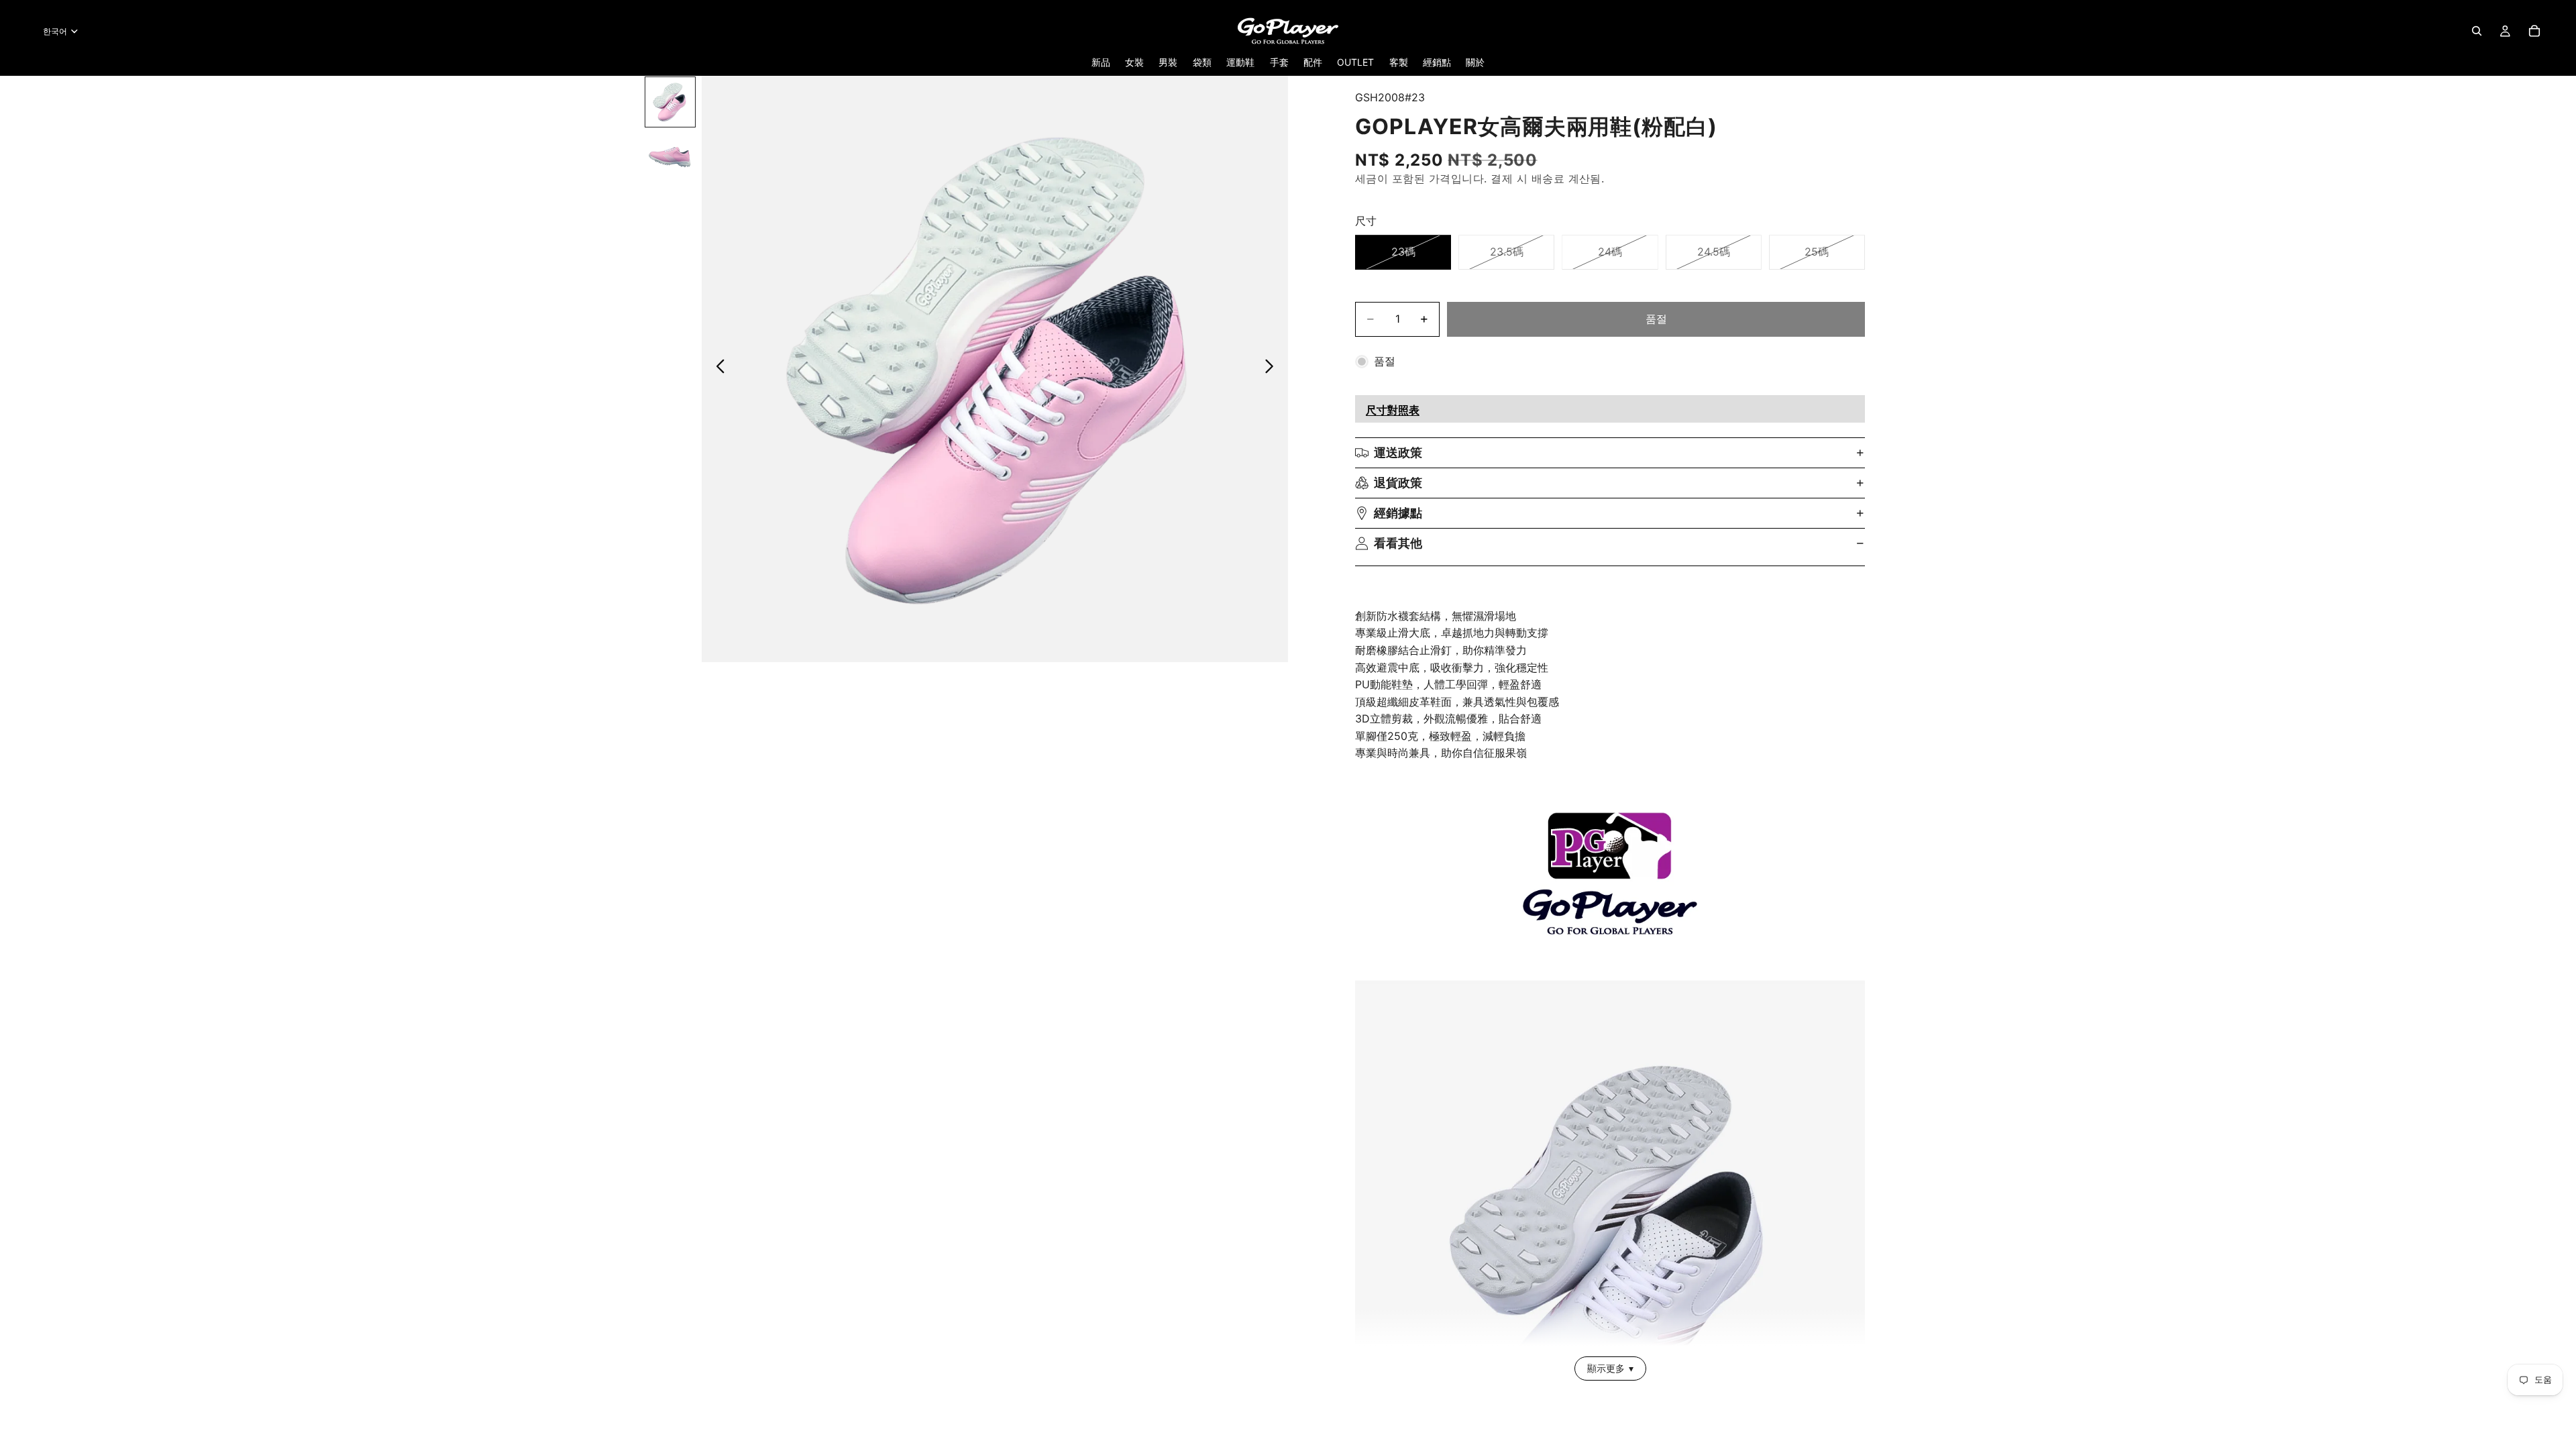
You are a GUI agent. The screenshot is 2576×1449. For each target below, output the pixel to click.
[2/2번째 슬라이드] (670, 156)
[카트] (2534, 31)
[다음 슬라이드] (1273, 369)
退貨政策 (1398, 483)
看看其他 (1398, 543)
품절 (1656, 319)
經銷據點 (1398, 513)
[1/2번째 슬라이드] (670, 102)
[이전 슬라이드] (717, 369)
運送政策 (1398, 452)
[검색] (2477, 31)
